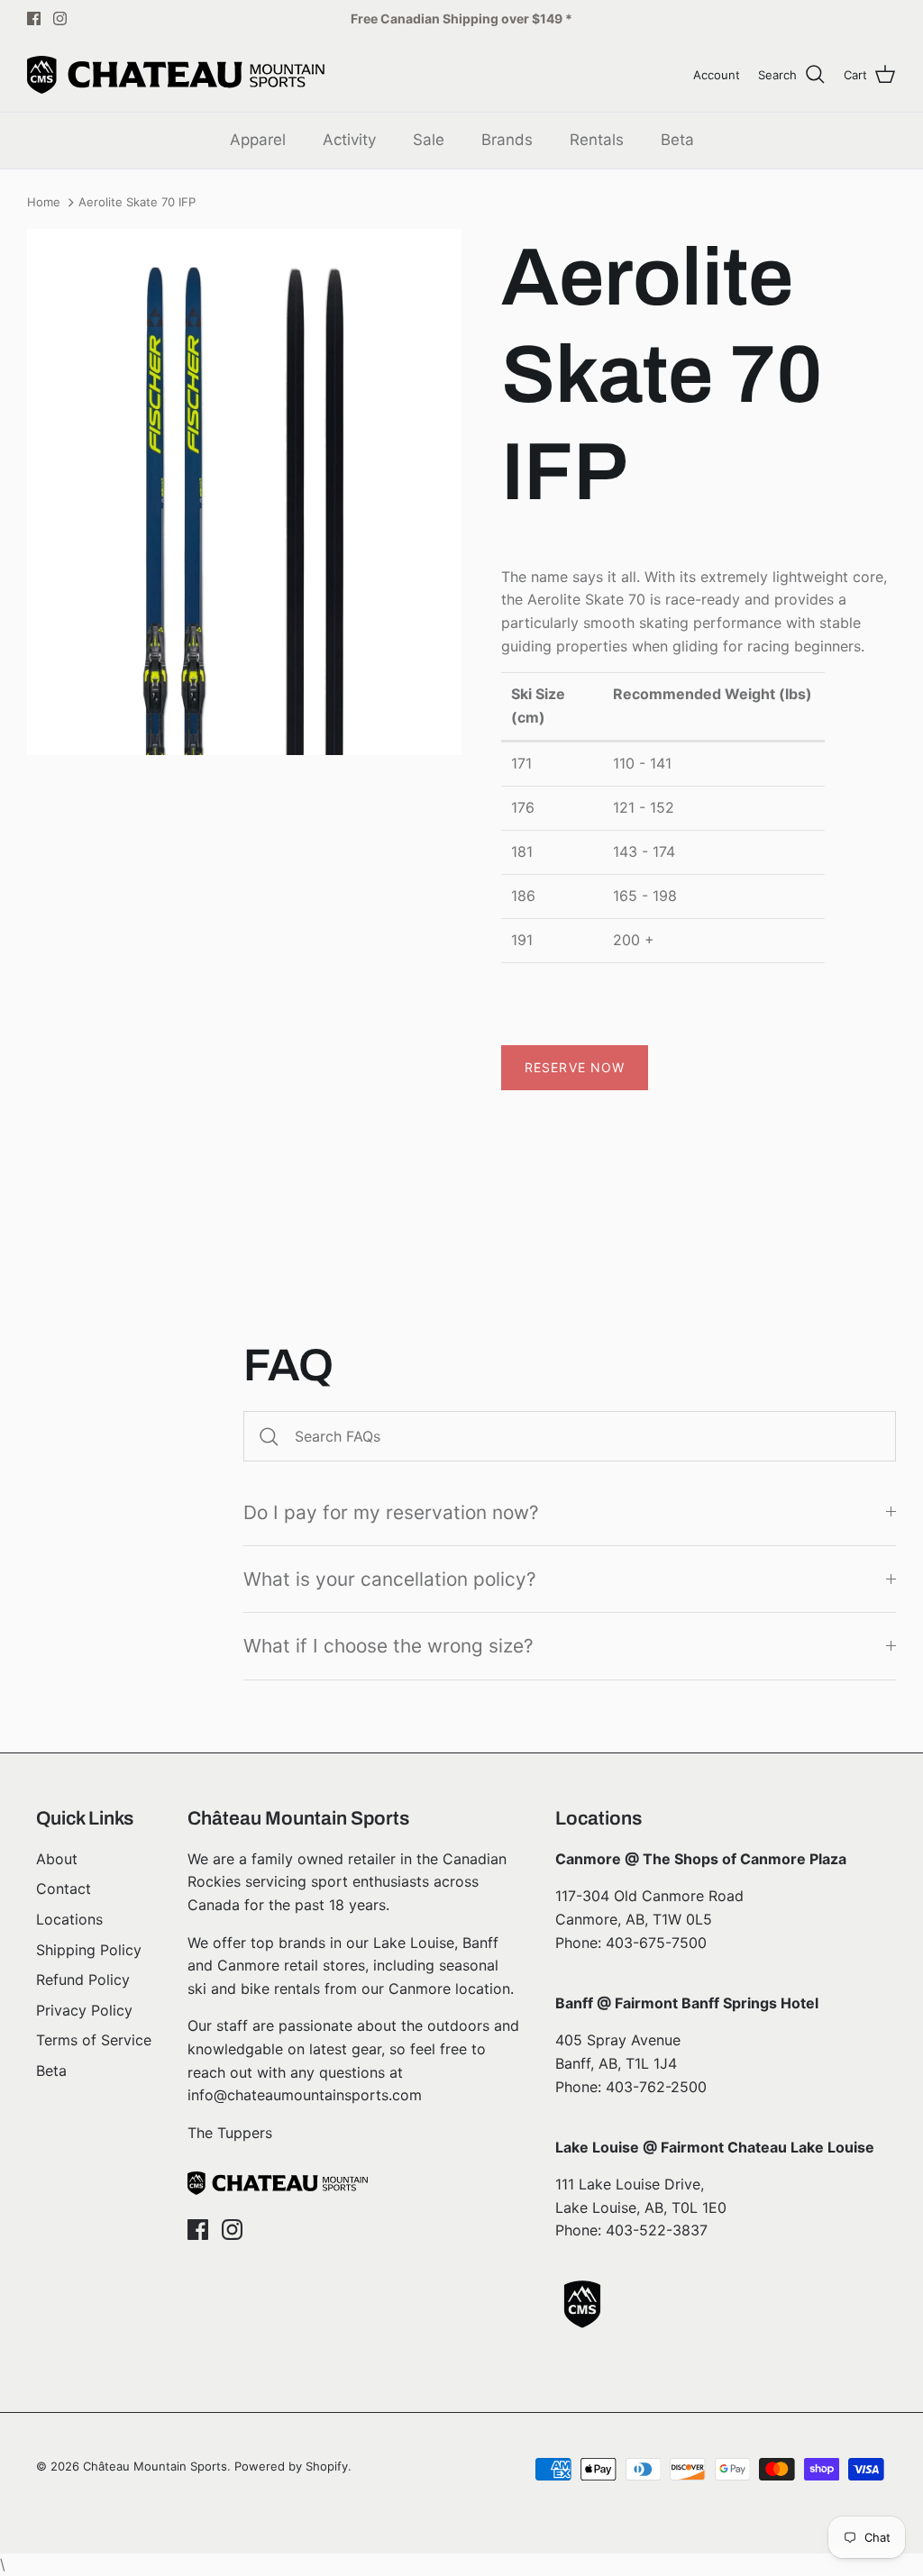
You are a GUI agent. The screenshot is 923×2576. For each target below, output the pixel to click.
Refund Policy (83, 1980)
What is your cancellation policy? (390, 1579)
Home (44, 203)
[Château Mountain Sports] (176, 75)
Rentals (597, 140)
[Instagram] (60, 18)
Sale (429, 140)
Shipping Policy (89, 1950)
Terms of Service (94, 2040)
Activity (349, 140)
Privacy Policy (84, 2010)
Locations (69, 1919)
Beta (677, 140)
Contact (64, 1889)
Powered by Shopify (291, 2466)
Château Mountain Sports (155, 2466)
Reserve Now (575, 1067)
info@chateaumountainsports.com (305, 2095)
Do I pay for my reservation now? (391, 1512)
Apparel (258, 140)
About (57, 1859)
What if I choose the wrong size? (388, 1646)
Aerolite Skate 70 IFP (137, 203)
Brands (507, 140)
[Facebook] (34, 18)
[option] (244, 492)
